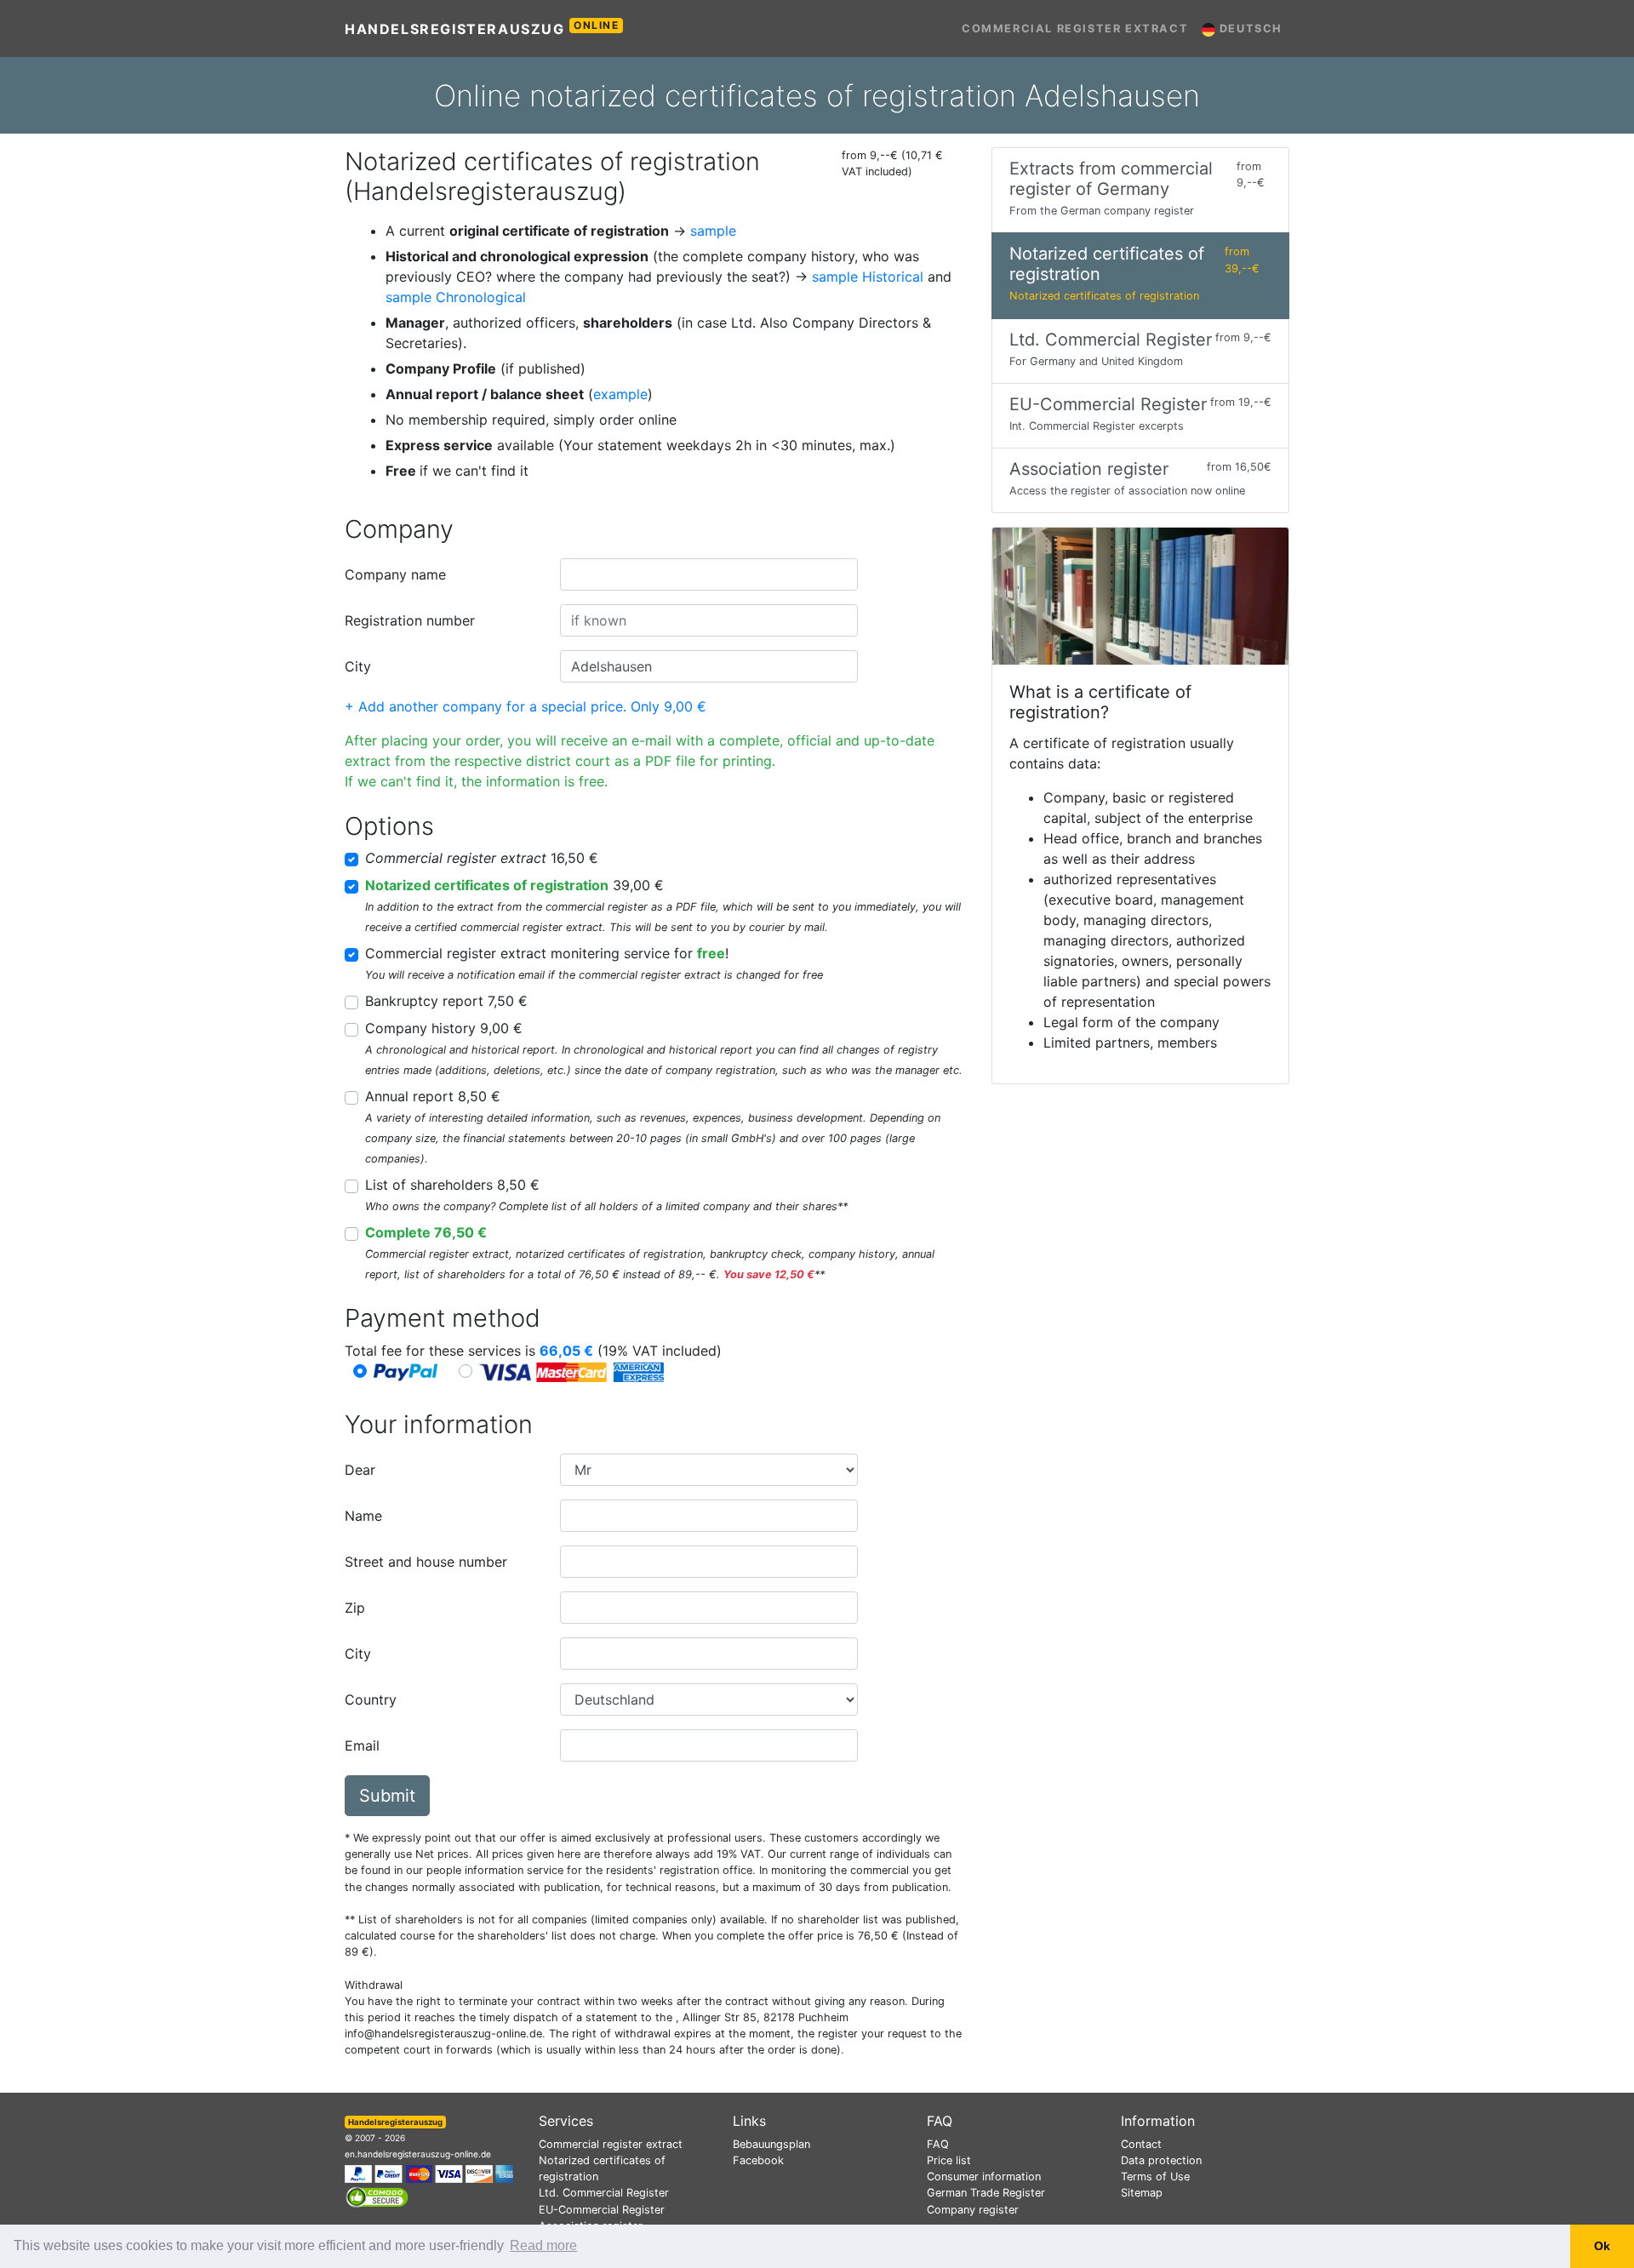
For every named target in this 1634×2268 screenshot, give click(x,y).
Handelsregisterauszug (482, 28)
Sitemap (1142, 2193)
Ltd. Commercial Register (604, 2193)
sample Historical (868, 277)
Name (363, 1516)
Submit (387, 1796)
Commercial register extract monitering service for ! (547, 953)
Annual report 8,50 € (433, 1096)
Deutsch (1249, 29)
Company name (395, 574)
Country (371, 1700)
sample (713, 231)
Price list (949, 2160)
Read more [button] (543, 2245)
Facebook (758, 2160)
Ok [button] (1602, 2246)
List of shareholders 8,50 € (452, 1185)
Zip (355, 1608)
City (358, 666)
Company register (973, 2210)
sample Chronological (456, 297)
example (620, 394)
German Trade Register (986, 2193)
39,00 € (514, 885)
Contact (1141, 2144)
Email (362, 1745)
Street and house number (426, 1562)
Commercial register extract (1075, 29)
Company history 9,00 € (444, 1028)
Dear (360, 1470)
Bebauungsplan (771, 2144)
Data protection (1161, 2160)
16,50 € (482, 858)
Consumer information (984, 2177)
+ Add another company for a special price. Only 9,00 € (526, 706)
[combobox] (709, 574)
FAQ (938, 2144)
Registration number (410, 620)
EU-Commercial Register (602, 2210)
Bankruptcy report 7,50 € (446, 1001)
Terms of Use (1155, 2177)
